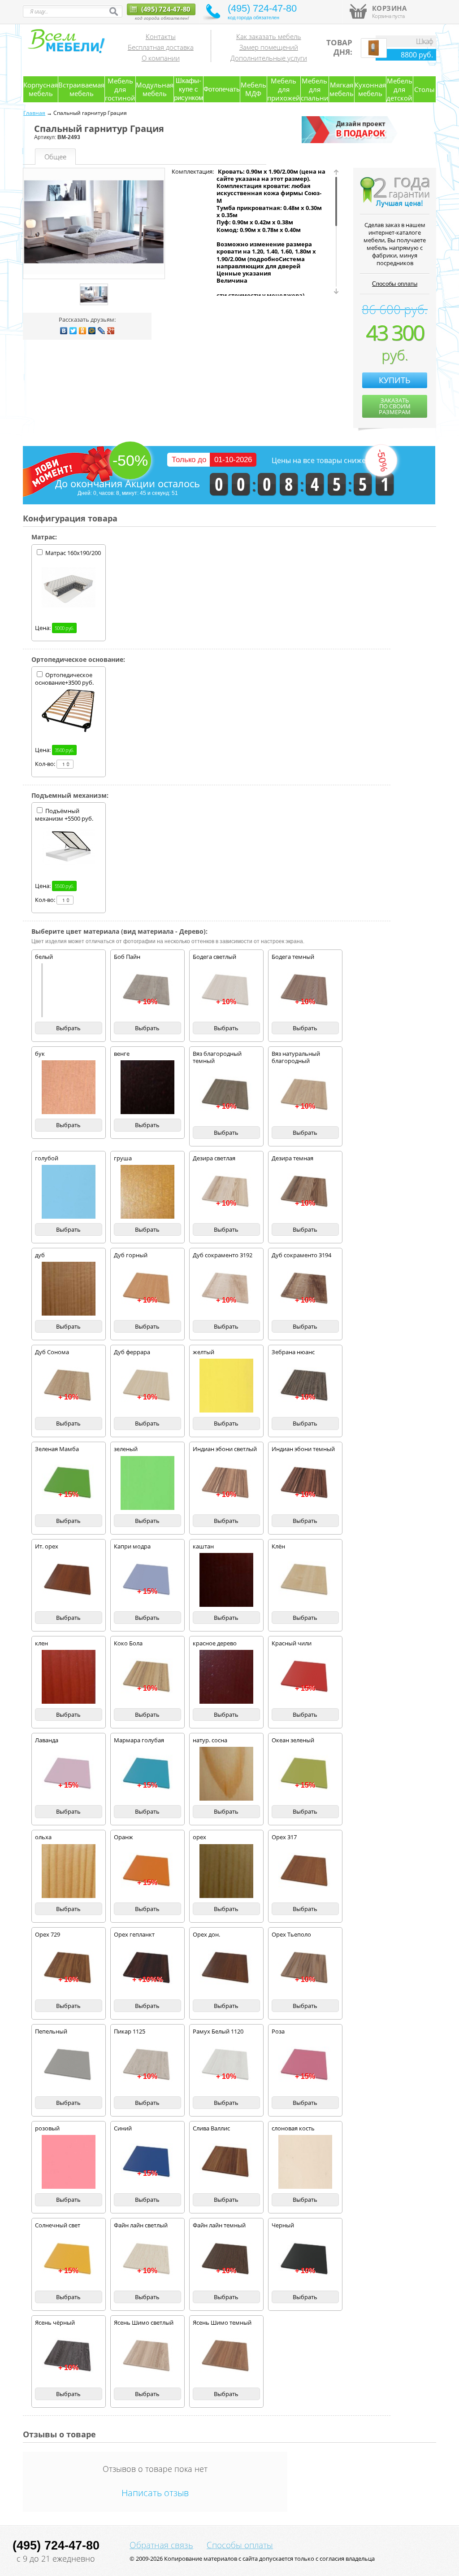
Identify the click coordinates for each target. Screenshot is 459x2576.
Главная (34, 113)
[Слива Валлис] (226, 2162)
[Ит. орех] (69, 1580)
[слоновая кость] (305, 2162)
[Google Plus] (111, 331)
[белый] (69, 990)
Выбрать (68, 1028)
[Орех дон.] (226, 1968)
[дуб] (69, 1289)
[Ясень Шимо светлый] (147, 2356)
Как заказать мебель (269, 36)
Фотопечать (222, 89)
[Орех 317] (305, 1871)
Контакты (161, 36)
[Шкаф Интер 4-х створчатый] (374, 56)
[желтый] (226, 1386)
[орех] (226, 1871)
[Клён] (305, 1580)
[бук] (69, 1087)
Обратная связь (161, 2545)
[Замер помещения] (351, 141)
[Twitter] (73, 331)
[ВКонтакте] (64, 331)
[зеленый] (147, 1483)
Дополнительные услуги (269, 58)
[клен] (69, 1677)
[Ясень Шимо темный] (226, 2356)
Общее (55, 157)
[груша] (147, 1192)
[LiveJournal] (102, 331)
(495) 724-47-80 (165, 9)
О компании (161, 58)
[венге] (147, 1087)
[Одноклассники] (83, 331)
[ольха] (69, 1871)
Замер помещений (269, 47)
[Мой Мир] (92, 331)
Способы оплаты (395, 284)
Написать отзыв (155, 2493)
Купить (395, 380)
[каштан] (226, 1580)
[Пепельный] (69, 2065)
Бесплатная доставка (161, 47)
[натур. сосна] (226, 1774)
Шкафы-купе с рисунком (188, 89)
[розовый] (69, 2162)
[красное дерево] (226, 1677)
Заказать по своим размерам (395, 406)
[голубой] (69, 1192)
